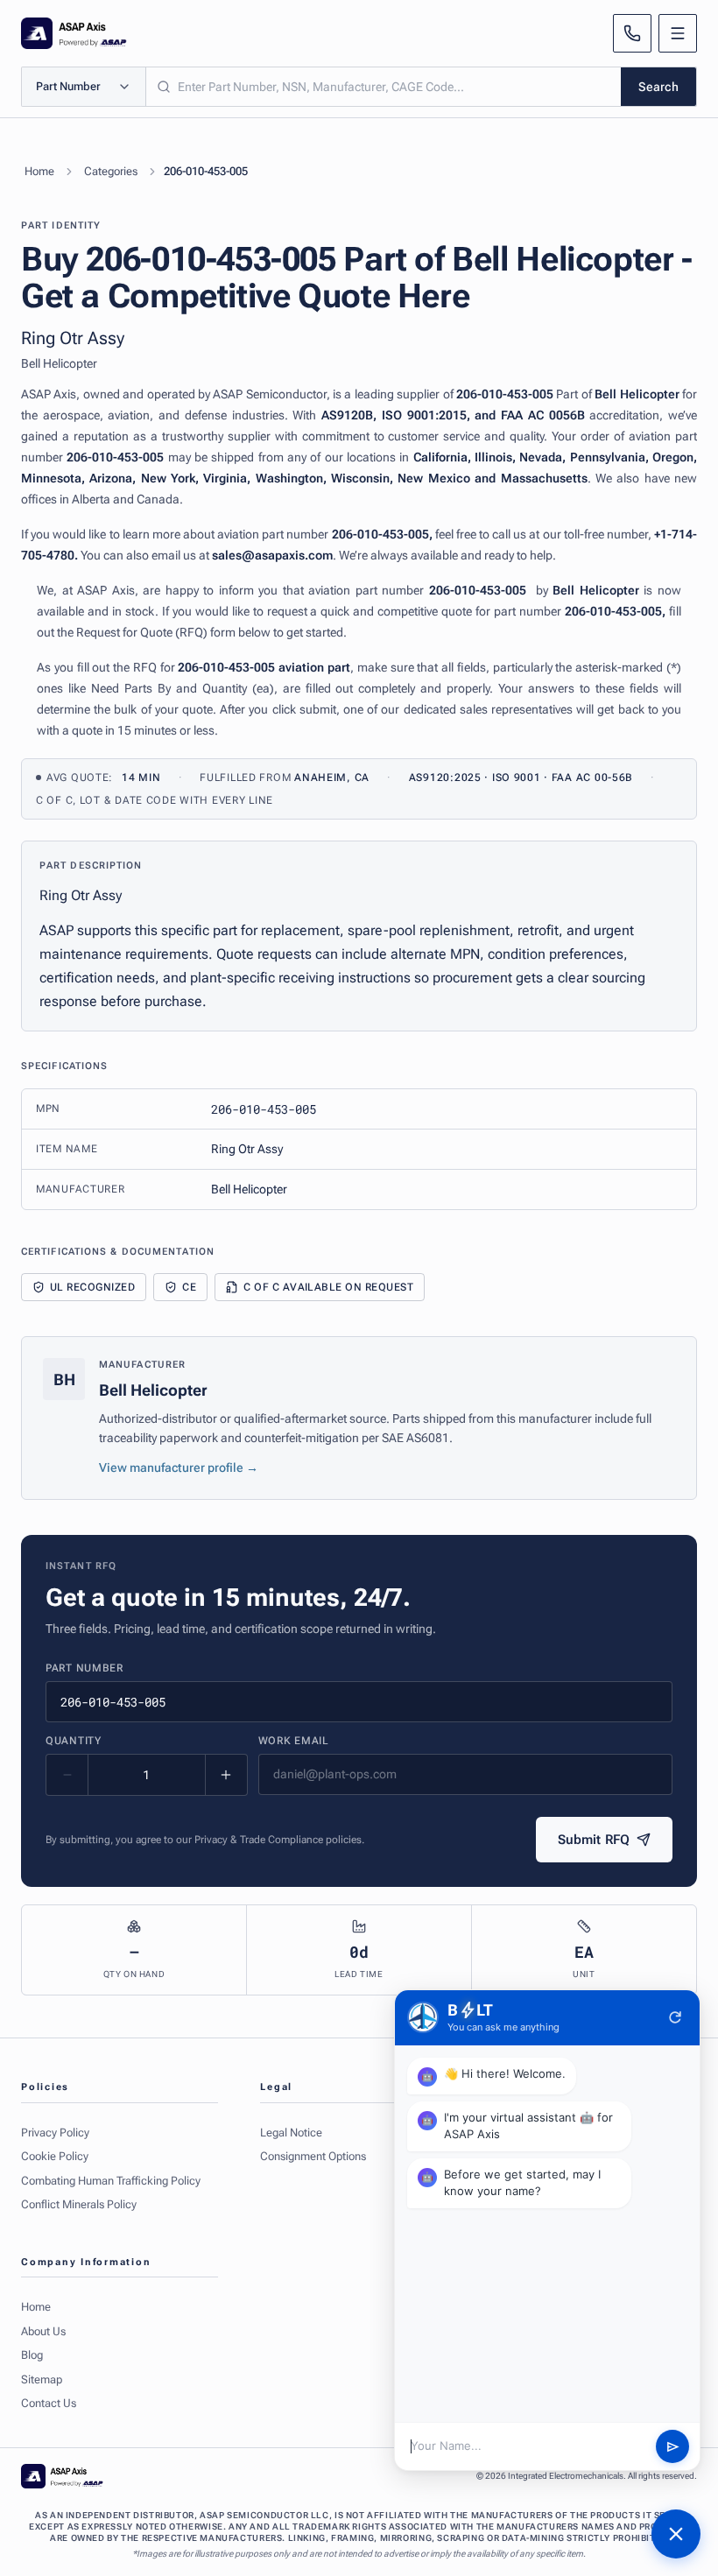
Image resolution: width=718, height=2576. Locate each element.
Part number (84, 1668)
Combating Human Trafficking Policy (111, 2181)
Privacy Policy (55, 2133)
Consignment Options (313, 2156)
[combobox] (384, 87)
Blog (32, 2355)
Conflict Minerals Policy (79, 2204)
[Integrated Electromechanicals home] (74, 33)
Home (39, 171)
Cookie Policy (55, 2156)
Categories (111, 171)
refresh (675, 2017)
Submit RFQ (594, 1840)
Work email (294, 1741)
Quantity (74, 1741)
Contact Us (49, 2403)
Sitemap (42, 2379)
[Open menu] (678, 33)
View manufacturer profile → (179, 1467)
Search (658, 87)
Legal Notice (291, 2133)
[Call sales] (632, 33)
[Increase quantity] (226, 1775)
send (673, 2447)
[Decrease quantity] (67, 1775)
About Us (43, 2331)
